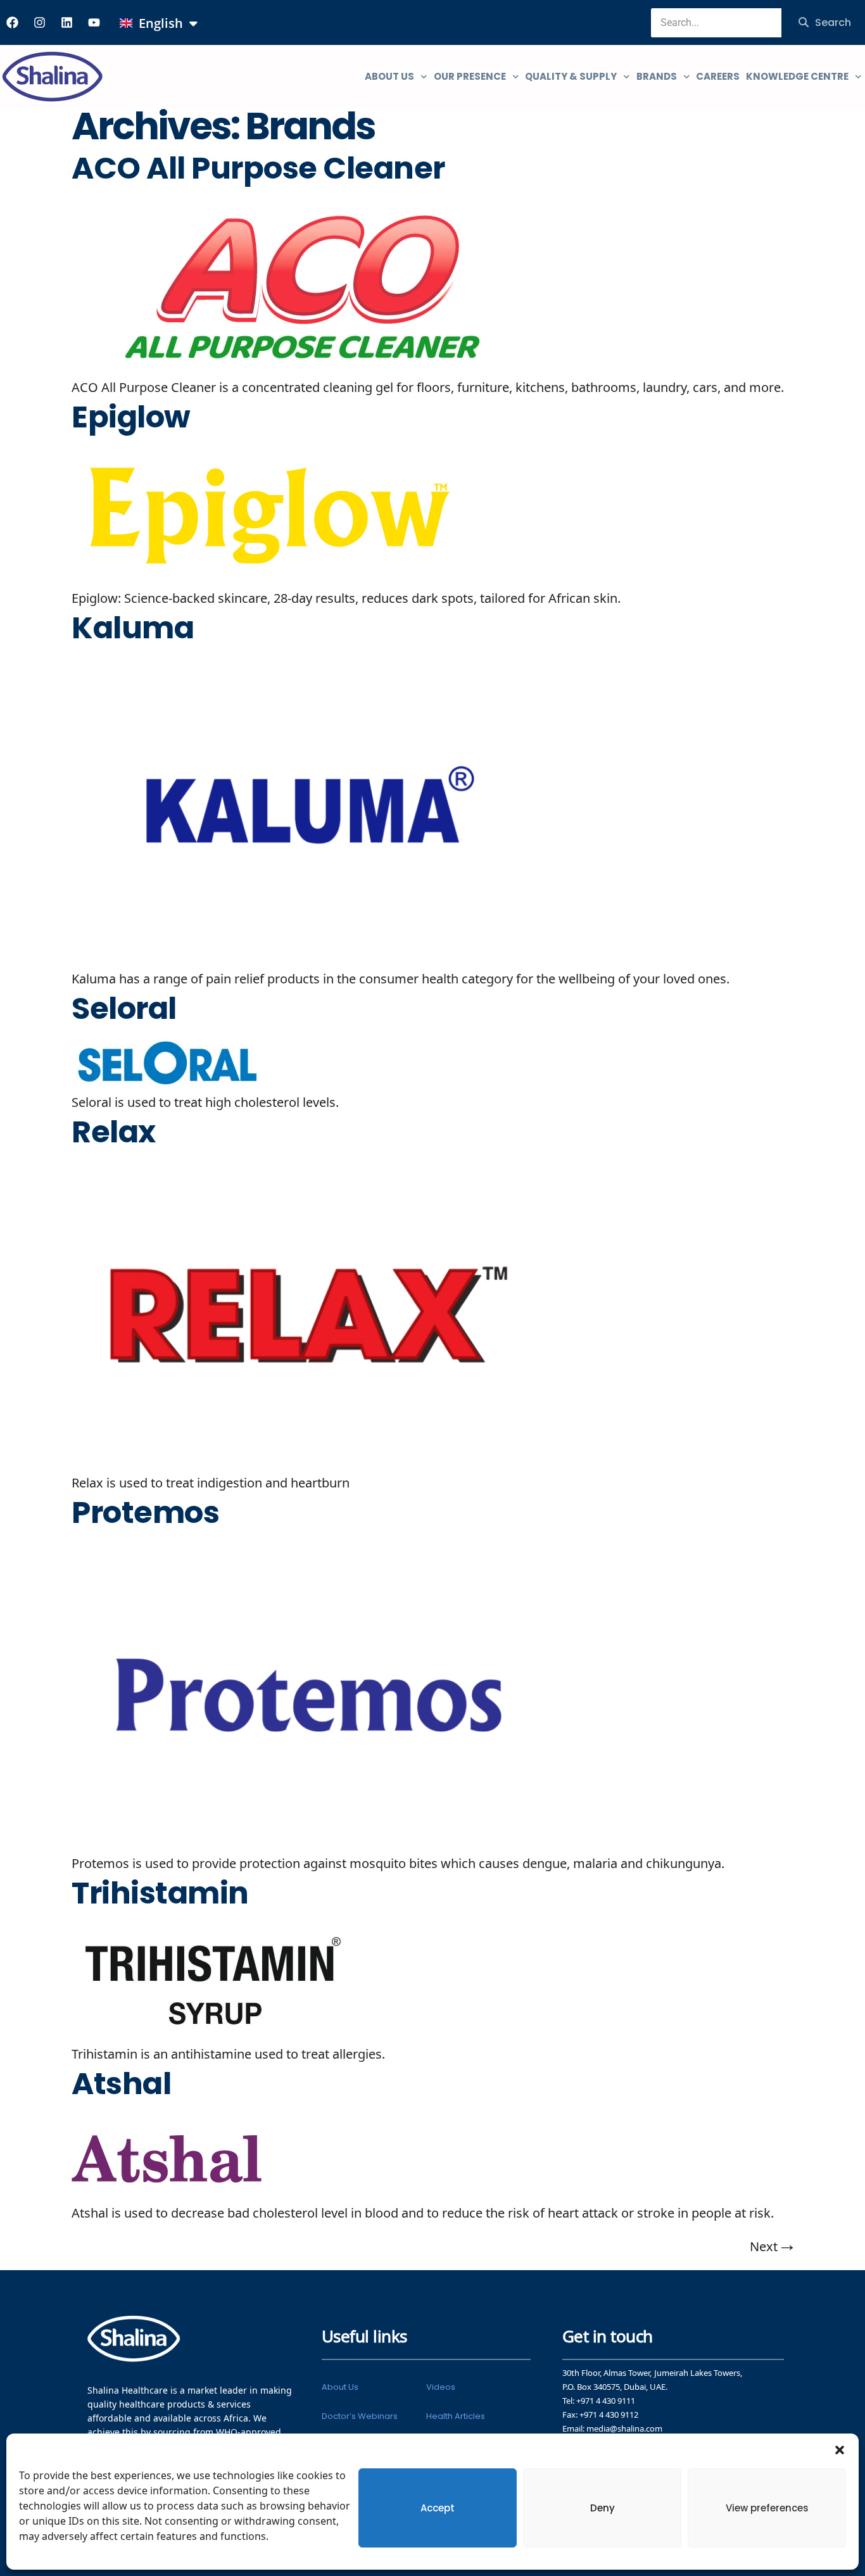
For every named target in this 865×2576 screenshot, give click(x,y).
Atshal (121, 2084)
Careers (718, 76)
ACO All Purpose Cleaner (258, 168)
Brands (657, 76)
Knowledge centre (797, 76)
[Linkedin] (66, 22)
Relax (114, 1132)
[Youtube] (94, 22)
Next (772, 2247)
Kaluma (133, 628)
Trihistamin (160, 1893)
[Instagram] (39, 22)
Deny (603, 2508)
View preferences (767, 2508)
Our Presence (470, 76)
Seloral (124, 1009)
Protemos (145, 1513)
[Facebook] (12, 22)
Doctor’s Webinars (360, 2416)
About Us (340, 2387)
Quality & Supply (571, 76)
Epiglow (131, 417)
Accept (438, 2508)
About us (389, 76)
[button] (840, 2449)
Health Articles (456, 2416)
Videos (441, 2387)
